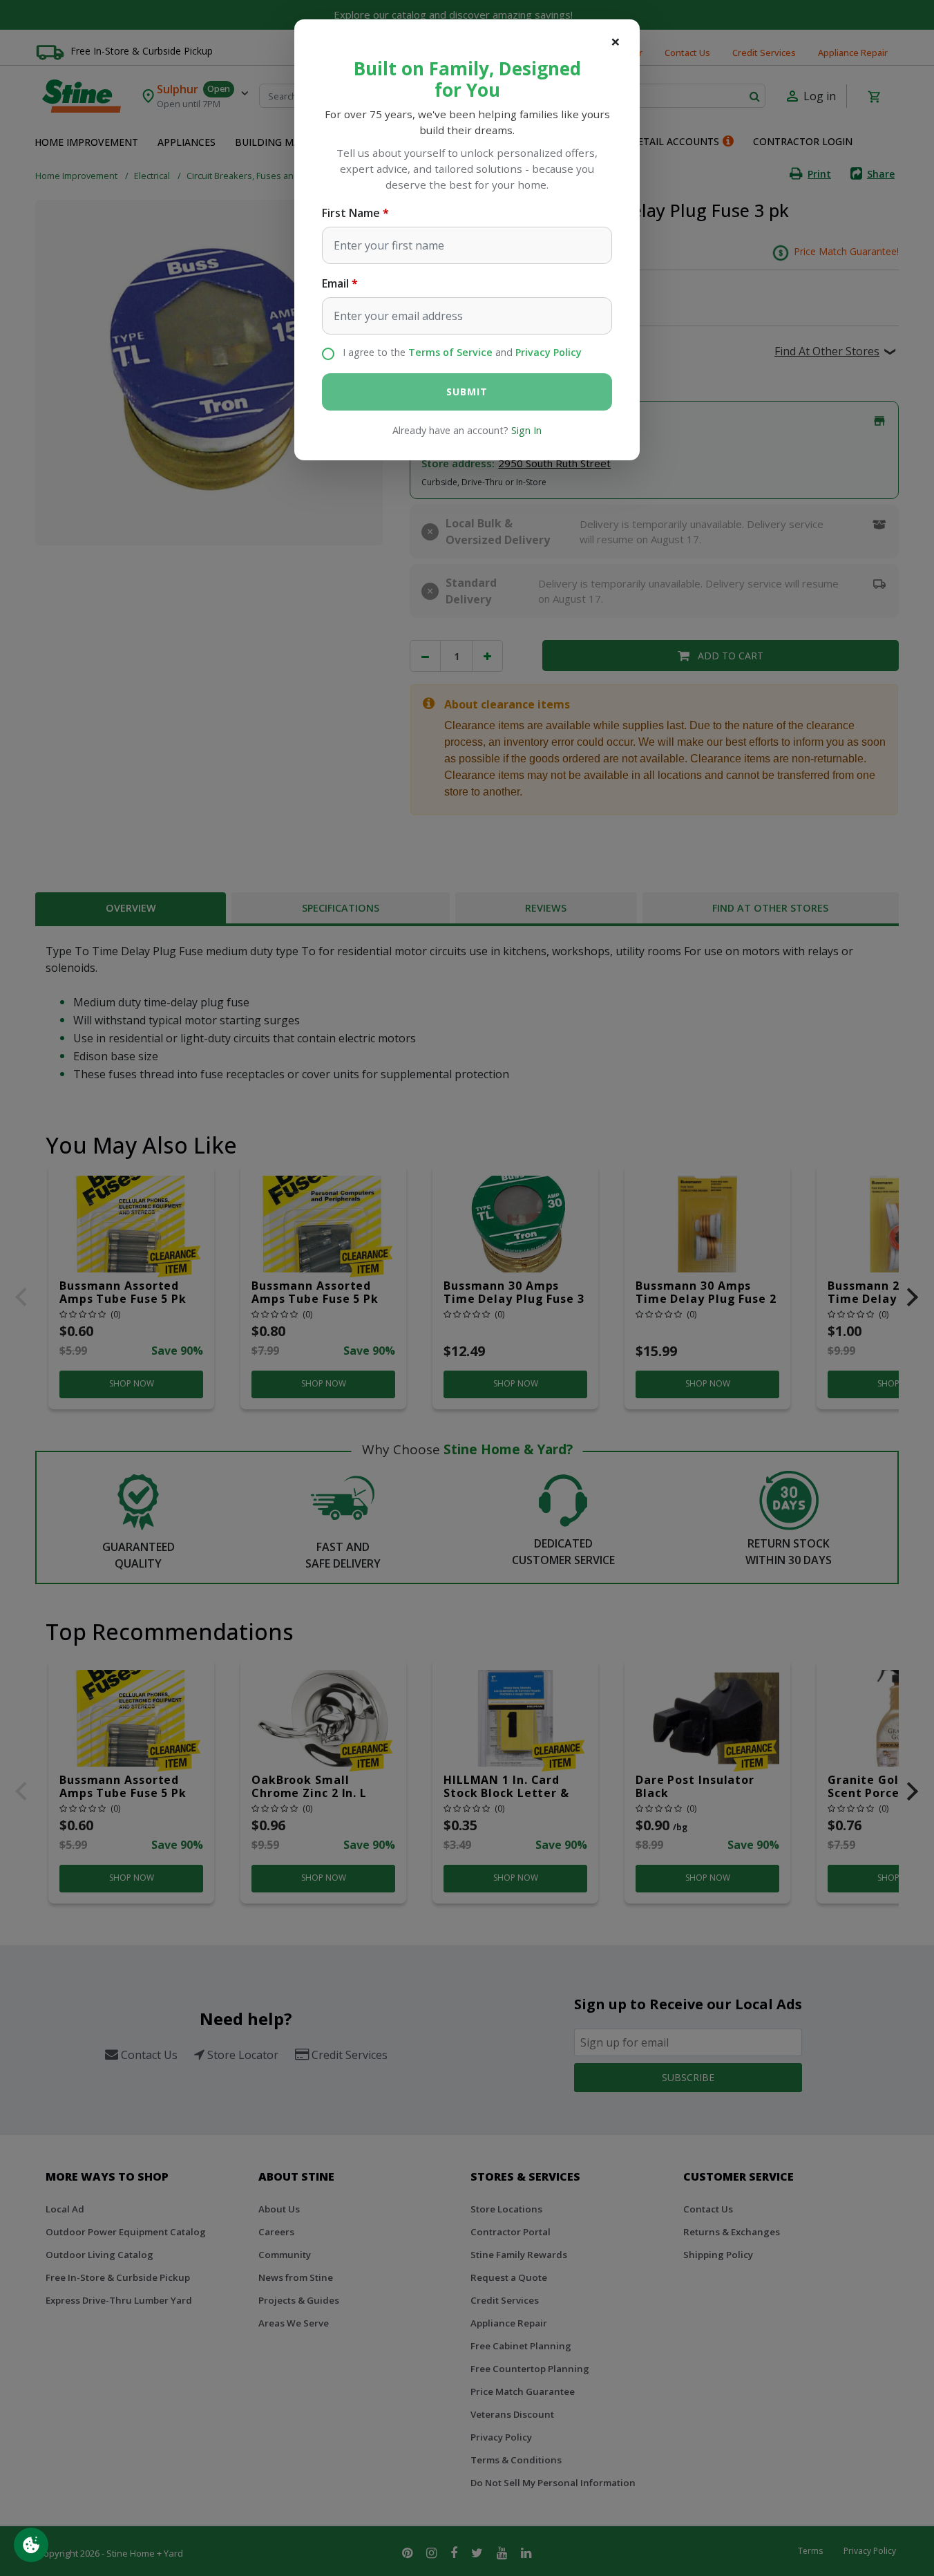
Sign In (526, 430)
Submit (467, 392)
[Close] (616, 41)
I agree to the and (462, 352)
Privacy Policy (549, 352)
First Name (351, 213)
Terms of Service (450, 352)
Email (335, 283)
